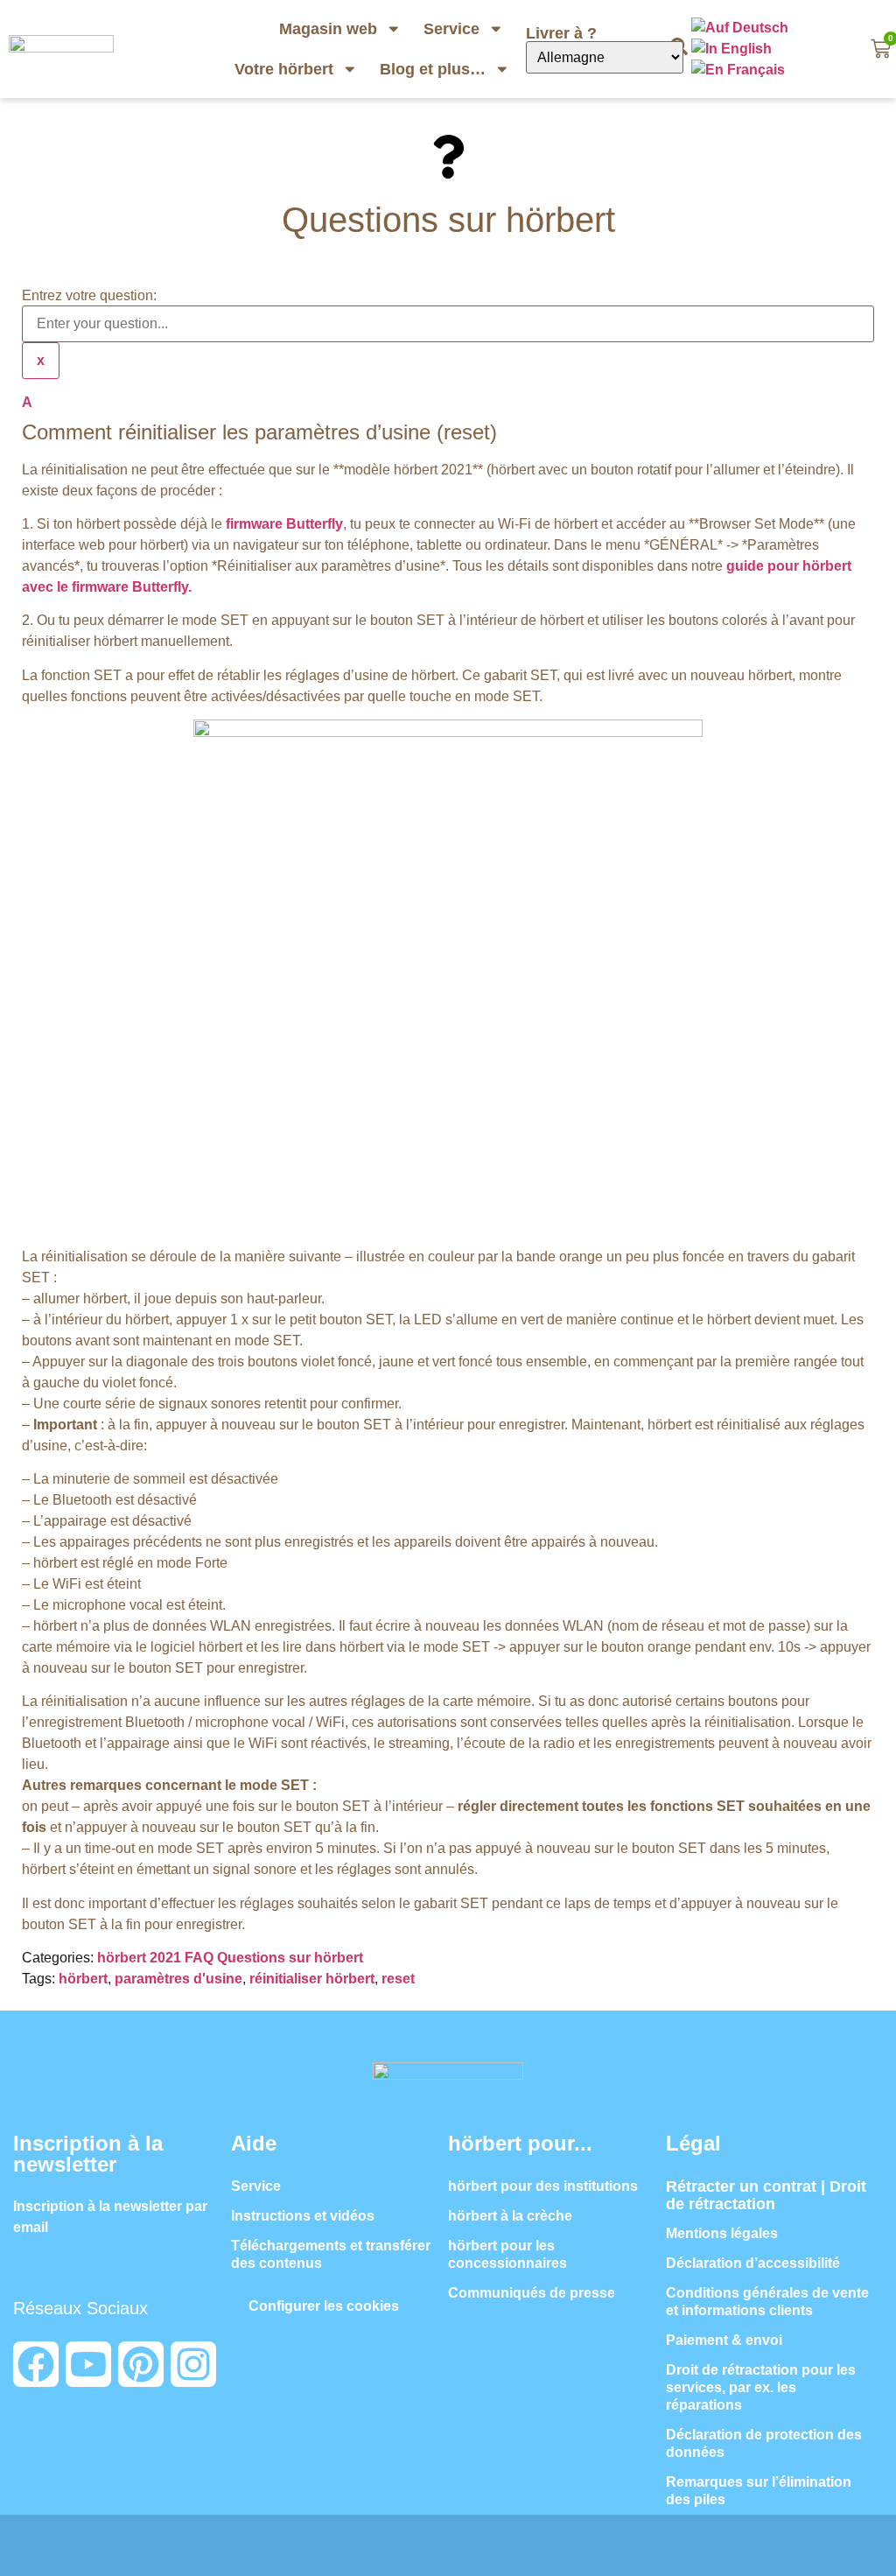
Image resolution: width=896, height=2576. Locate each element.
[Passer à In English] (733, 49)
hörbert (83, 1979)
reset (398, 1979)
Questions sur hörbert (290, 1958)
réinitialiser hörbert (312, 1979)
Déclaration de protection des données (764, 2443)
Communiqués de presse (532, 2293)
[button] (448, 419)
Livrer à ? (563, 33)
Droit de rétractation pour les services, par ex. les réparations (761, 2387)
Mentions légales (722, 2233)
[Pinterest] (141, 2364)
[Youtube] (88, 2364)
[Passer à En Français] (740, 70)
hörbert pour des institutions (543, 2186)
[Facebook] (36, 2364)
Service (451, 29)
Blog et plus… (433, 69)
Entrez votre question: (89, 296)
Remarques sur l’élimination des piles (759, 2491)
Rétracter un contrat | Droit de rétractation (766, 2195)
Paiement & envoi (724, 2340)
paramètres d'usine (178, 1979)
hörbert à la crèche (510, 2216)
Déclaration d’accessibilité (753, 2263)
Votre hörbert (284, 69)
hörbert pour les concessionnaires (507, 2254)
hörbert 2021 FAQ (155, 1958)
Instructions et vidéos (303, 2216)
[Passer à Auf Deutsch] (742, 28)
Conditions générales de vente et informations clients (767, 2302)
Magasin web (328, 29)
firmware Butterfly (284, 524)
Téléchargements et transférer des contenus (331, 2254)
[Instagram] (193, 2364)
